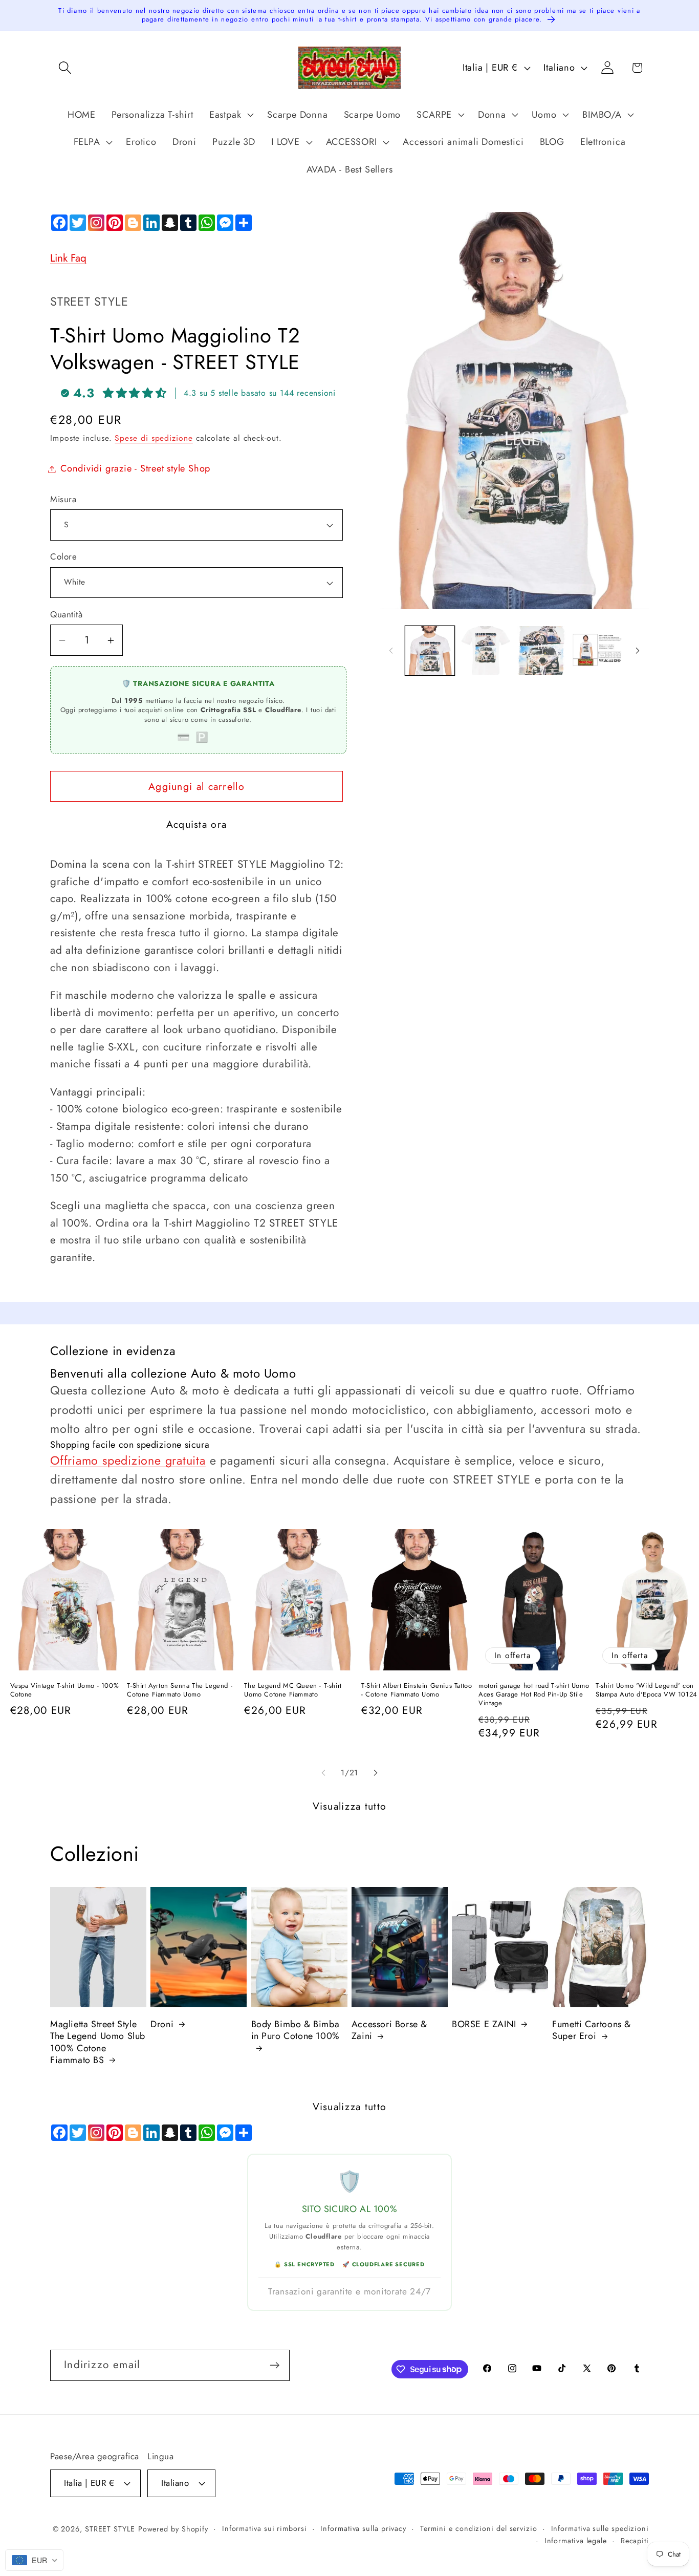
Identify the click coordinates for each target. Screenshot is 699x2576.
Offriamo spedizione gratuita (128, 1461)
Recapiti (635, 2541)
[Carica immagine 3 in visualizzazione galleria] (541, 651)
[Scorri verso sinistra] (391, 651)
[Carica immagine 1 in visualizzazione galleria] (430, 651)
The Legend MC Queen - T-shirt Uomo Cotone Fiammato (293, 1690)
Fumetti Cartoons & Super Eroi (592, 2031)
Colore (63, 557)
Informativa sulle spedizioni (600, 2528)
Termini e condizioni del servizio (479, 2528)
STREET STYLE (110, 2529)
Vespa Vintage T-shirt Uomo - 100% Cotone (65, 1690)
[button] (65, 68)
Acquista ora (197, 824)
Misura (63, 499)
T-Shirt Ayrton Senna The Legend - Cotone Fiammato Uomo (180, 1690)
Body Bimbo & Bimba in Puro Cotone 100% (296, 2031)
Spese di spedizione (154, 438)
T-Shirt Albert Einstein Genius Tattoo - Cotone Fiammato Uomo (417, 1690)
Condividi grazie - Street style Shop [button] (135, 469)
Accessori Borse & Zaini (389, 2031)
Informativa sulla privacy (363, 2528)
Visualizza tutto (350, 1806)
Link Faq (68, 258)
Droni (162, 2024)
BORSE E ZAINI (484, 2024)
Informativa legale (576, 2541)
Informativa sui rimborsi (265, 2528)
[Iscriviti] (275, 2365)
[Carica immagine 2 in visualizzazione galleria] (486, 651)
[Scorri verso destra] (638, 651)
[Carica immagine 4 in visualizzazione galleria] (597, 651)
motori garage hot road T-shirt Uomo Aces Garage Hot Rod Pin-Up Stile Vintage (534, 1695)
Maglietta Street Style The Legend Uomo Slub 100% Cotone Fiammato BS (98, 2043)
